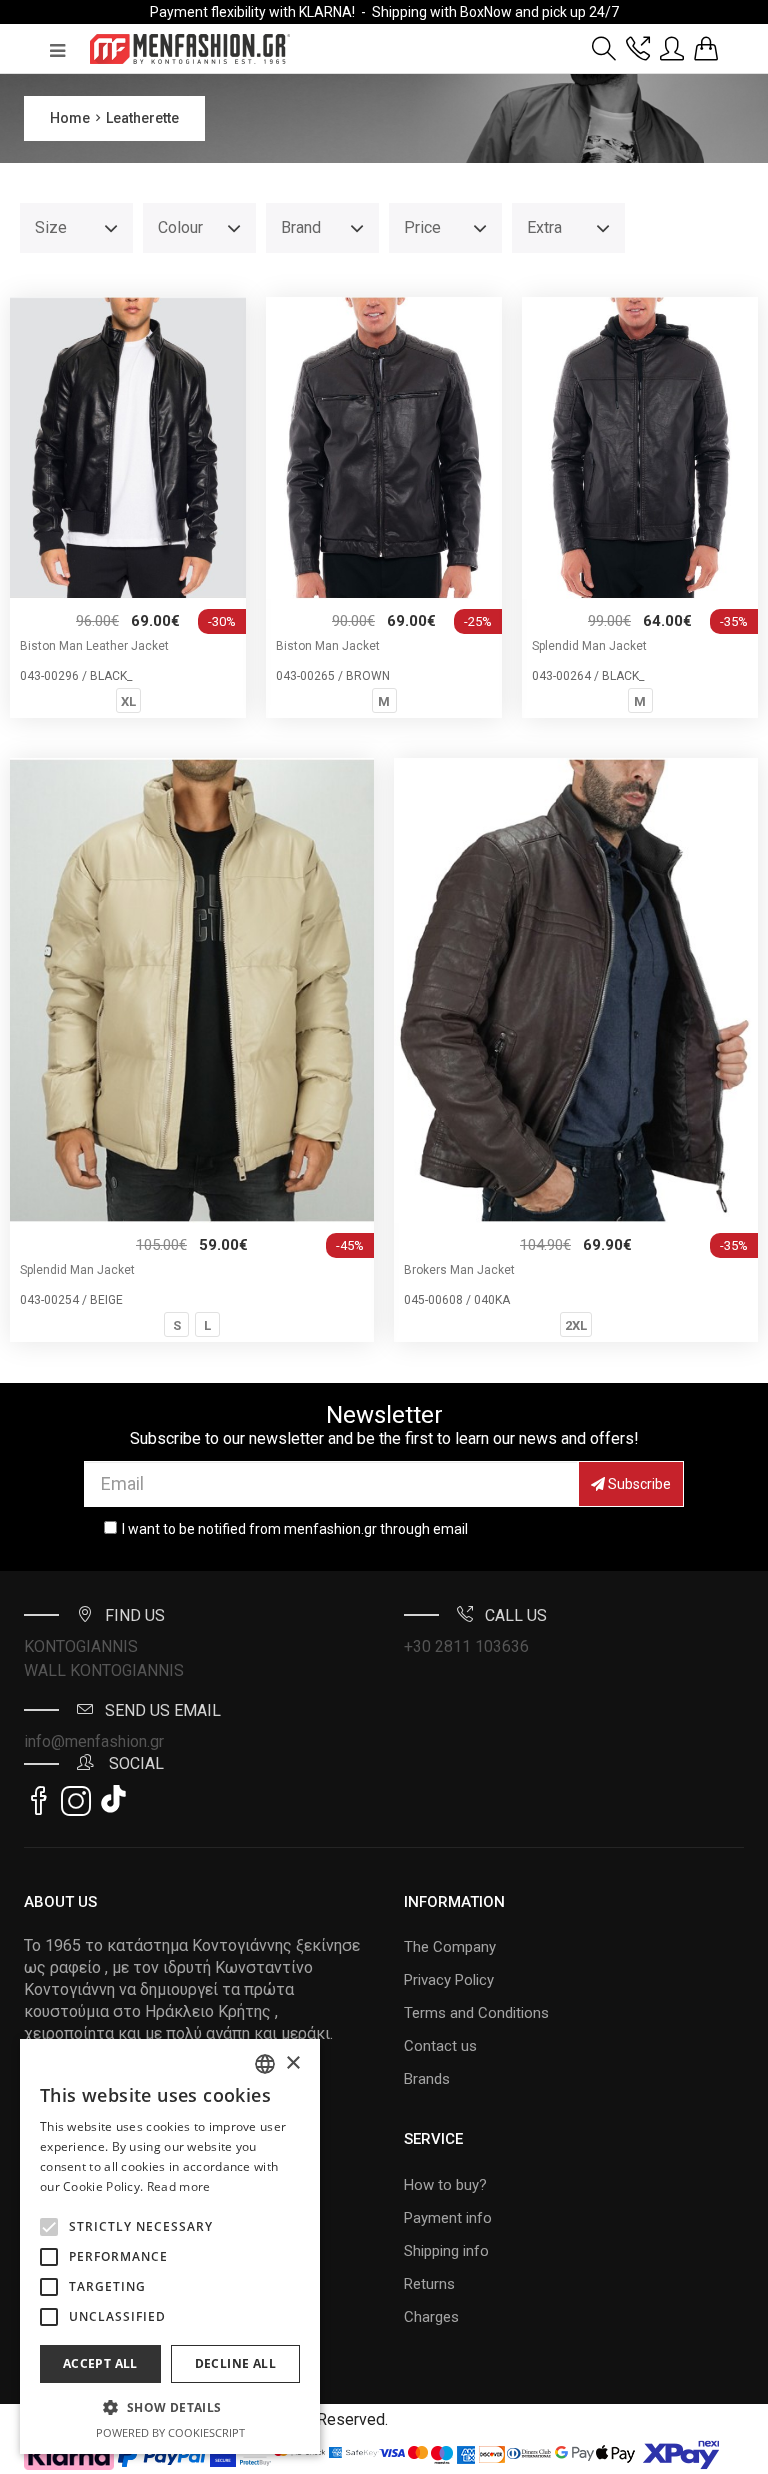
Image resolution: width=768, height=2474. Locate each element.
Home (70, 118)
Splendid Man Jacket (589, 646)
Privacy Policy (449, 1980)
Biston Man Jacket (328, 646)
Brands (427, 2079)
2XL (576, 1325)
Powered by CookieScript (170, 2432)
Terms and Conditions (476, 2013)
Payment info (448, 2218)
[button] (49, 2227)
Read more (179, 2186)
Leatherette (142, 118)
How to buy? (445, 2185)
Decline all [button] (235, 2363)
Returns (429, 2284)
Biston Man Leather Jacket (94, 646)
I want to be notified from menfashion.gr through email (295, 1529)
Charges (431, 2317)
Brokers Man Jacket (459, 1270)
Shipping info (446, 2251)
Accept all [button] (100, 2363)
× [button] (292, 2063)
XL (128, 701)
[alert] (170, 2246)
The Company (450, 1947)
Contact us (440, 2046)
